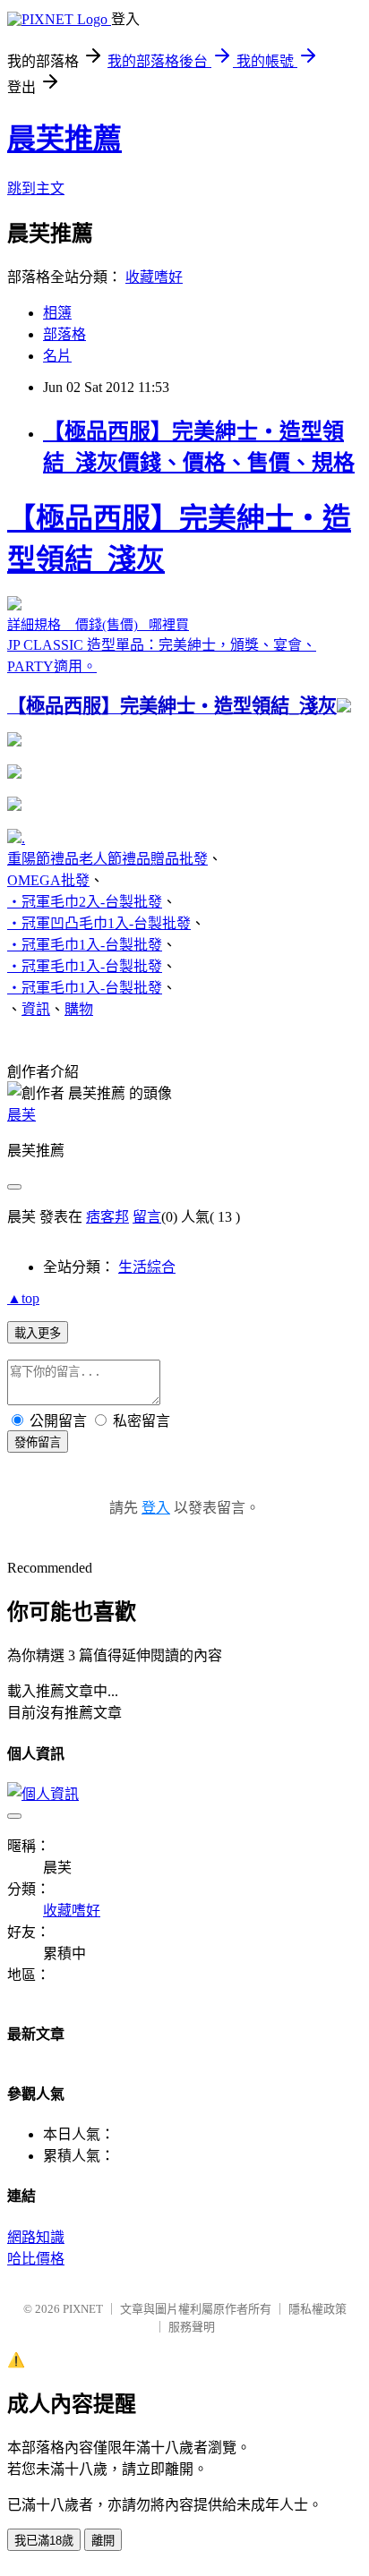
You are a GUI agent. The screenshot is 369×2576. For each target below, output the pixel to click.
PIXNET (83, 2309)
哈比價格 (36, 2259)
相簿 (57, 313)
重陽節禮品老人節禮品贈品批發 (107, 859)
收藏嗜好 (154, 277)
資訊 (36, 1009)
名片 (57, 356)
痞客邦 (107, 1217)
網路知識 (36, 2237)
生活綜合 (147, 1267)
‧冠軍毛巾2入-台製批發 (85, 902)
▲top (23, 1298)
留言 (147, 1217)
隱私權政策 (318, 2309)
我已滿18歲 (44, 2541)
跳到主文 (36, 188)
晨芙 (21, 1115)
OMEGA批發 (48, 880)
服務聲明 (192, 2327)
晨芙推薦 (64, 139)
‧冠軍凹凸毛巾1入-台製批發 (99, 923)
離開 (103, 2541)
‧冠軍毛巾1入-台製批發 (85, 945)
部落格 (64, 334)
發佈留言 (38, 1442)
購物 (79, 1009)
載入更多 (38, 1333)
